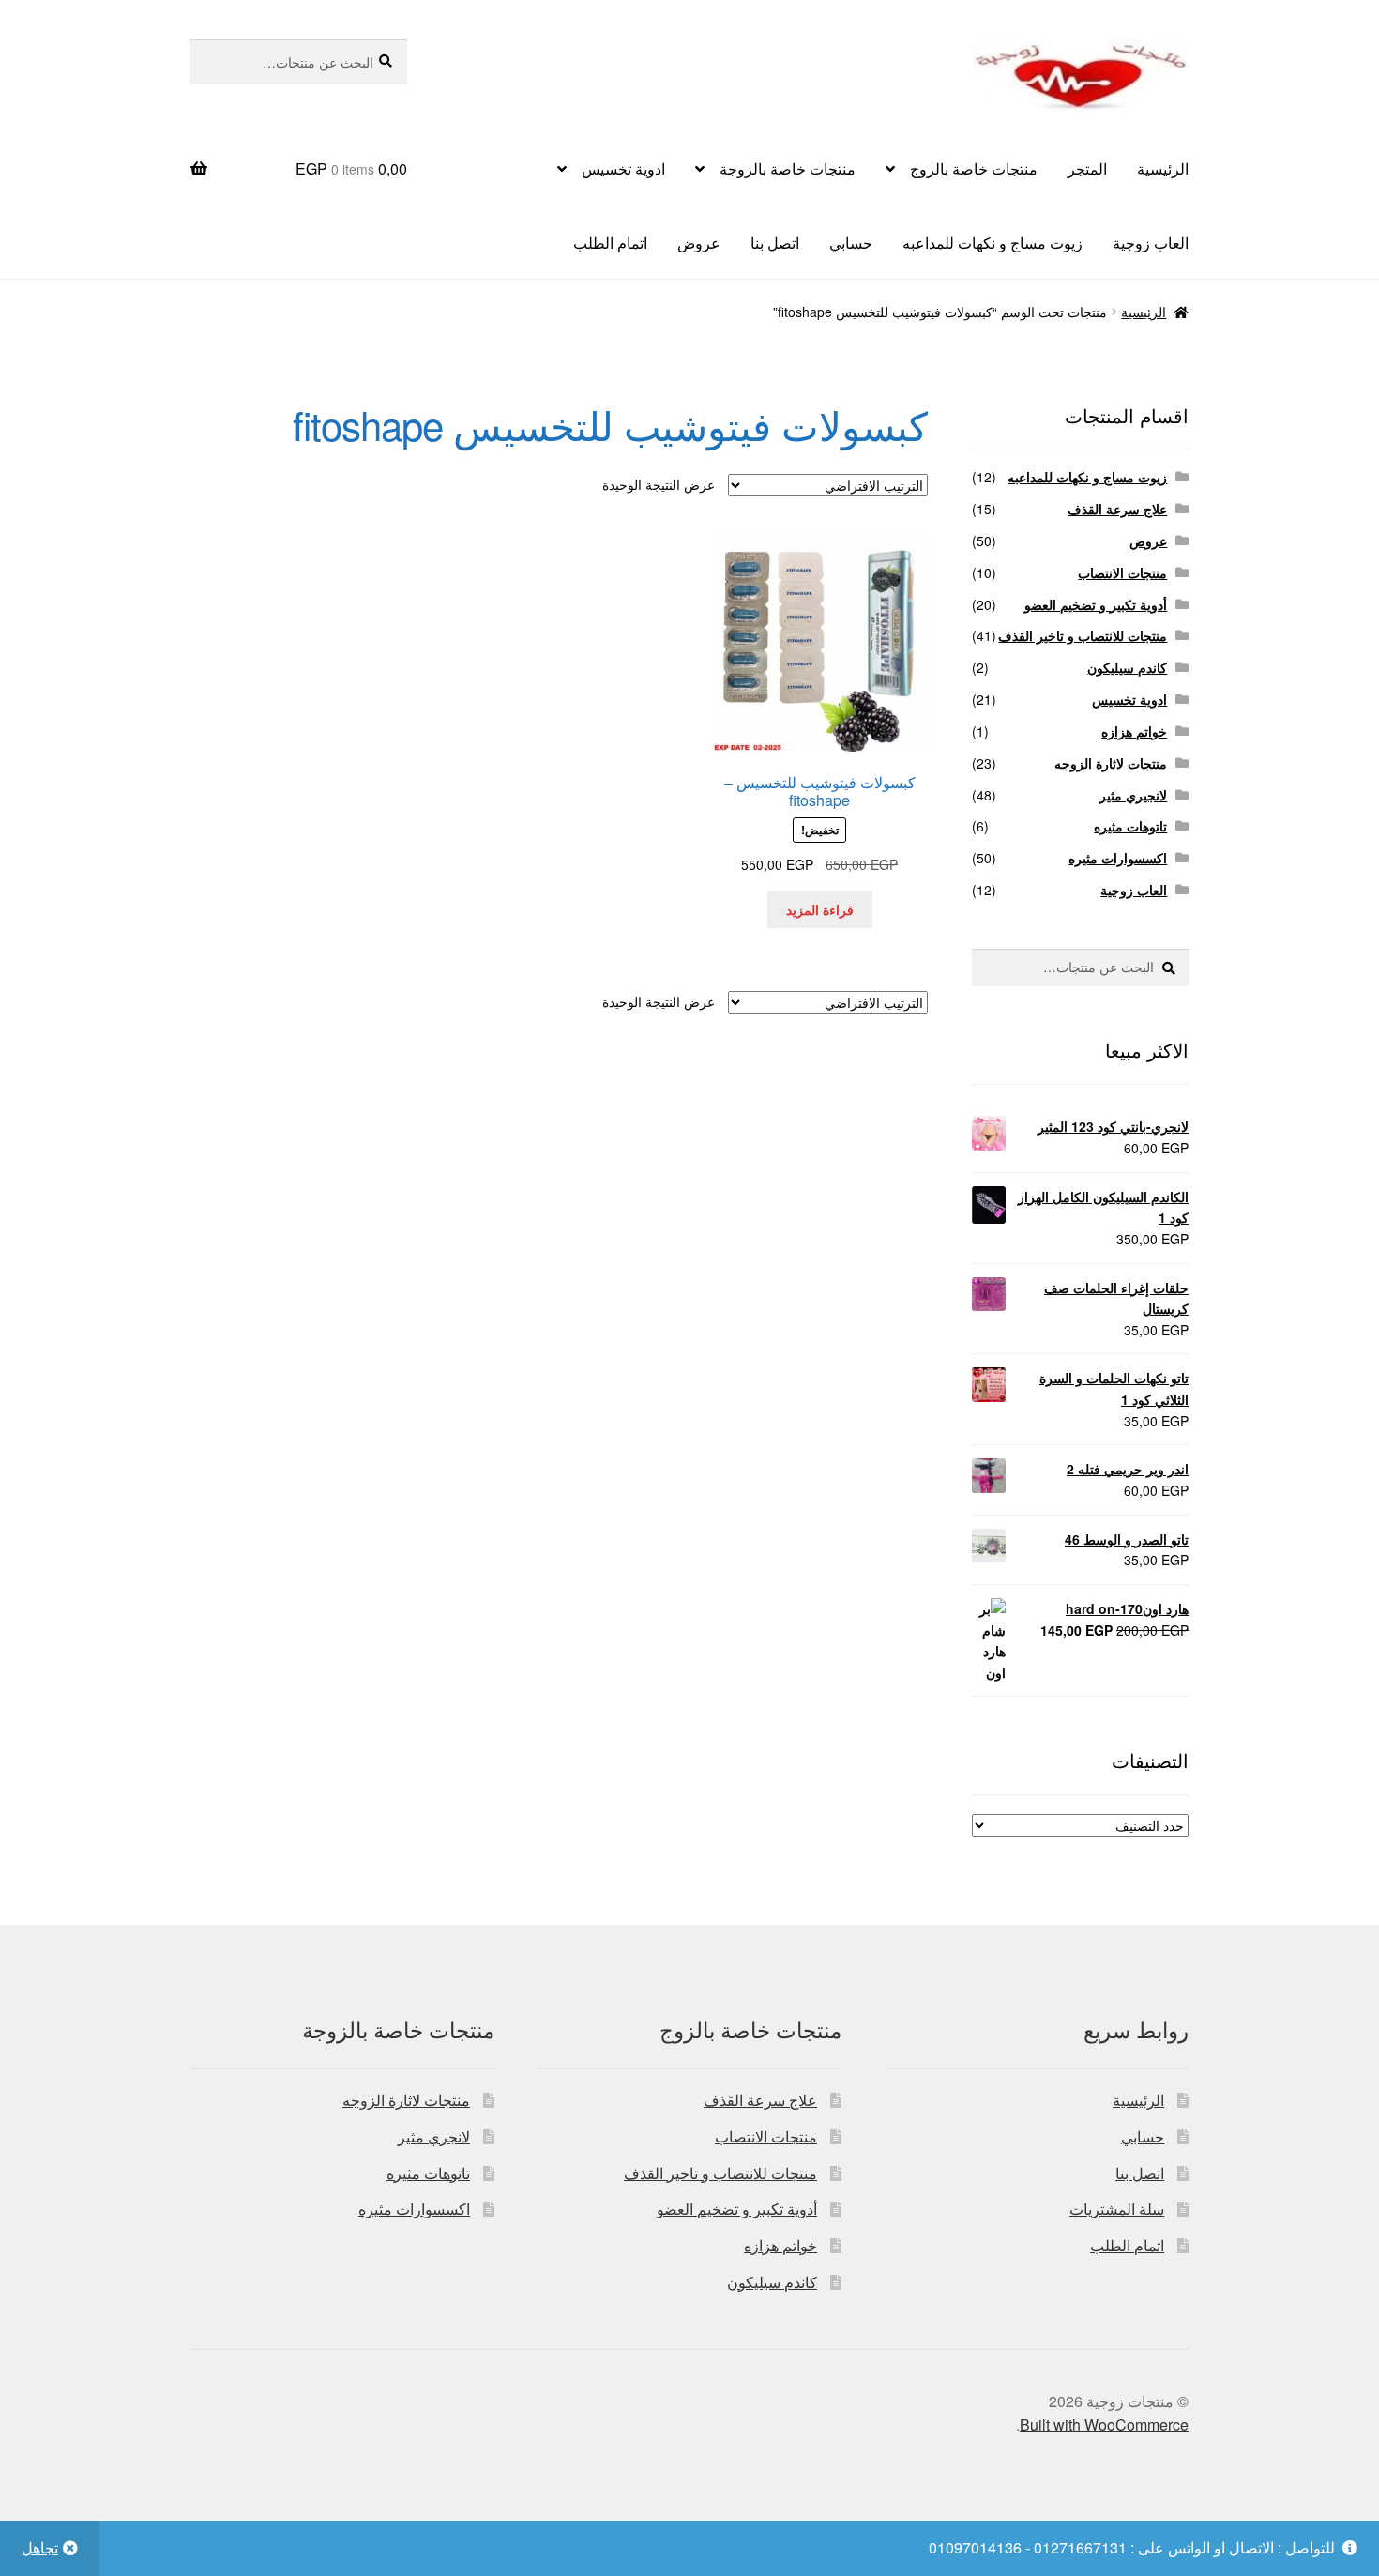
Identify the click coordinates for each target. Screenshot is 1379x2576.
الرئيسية (1163, 168)
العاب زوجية (1151, 243)
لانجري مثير (434, 2136)
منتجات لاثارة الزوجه (1111, 763)
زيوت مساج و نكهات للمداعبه (993, 243)
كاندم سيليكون (1127, 667)
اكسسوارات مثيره (1118, 858)
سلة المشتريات (1117, 2209)
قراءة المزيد (820, 909)
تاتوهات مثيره (1130, 826)
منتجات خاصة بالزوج (974, 168)
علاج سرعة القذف (1117, 509)
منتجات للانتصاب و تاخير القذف (1083, 635)
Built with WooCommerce (1104, 2424)
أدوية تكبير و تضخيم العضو (1096, 604)
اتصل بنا (775, 243)
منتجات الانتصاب (1122, 572)
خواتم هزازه (1134, 731)
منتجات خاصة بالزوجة (788, 168)
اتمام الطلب (610, 243)
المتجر (1087, 168)
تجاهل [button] (40, 2547)
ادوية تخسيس (623, 168)
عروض (699, 243)
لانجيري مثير (1133, 795)
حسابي (851, 243)
